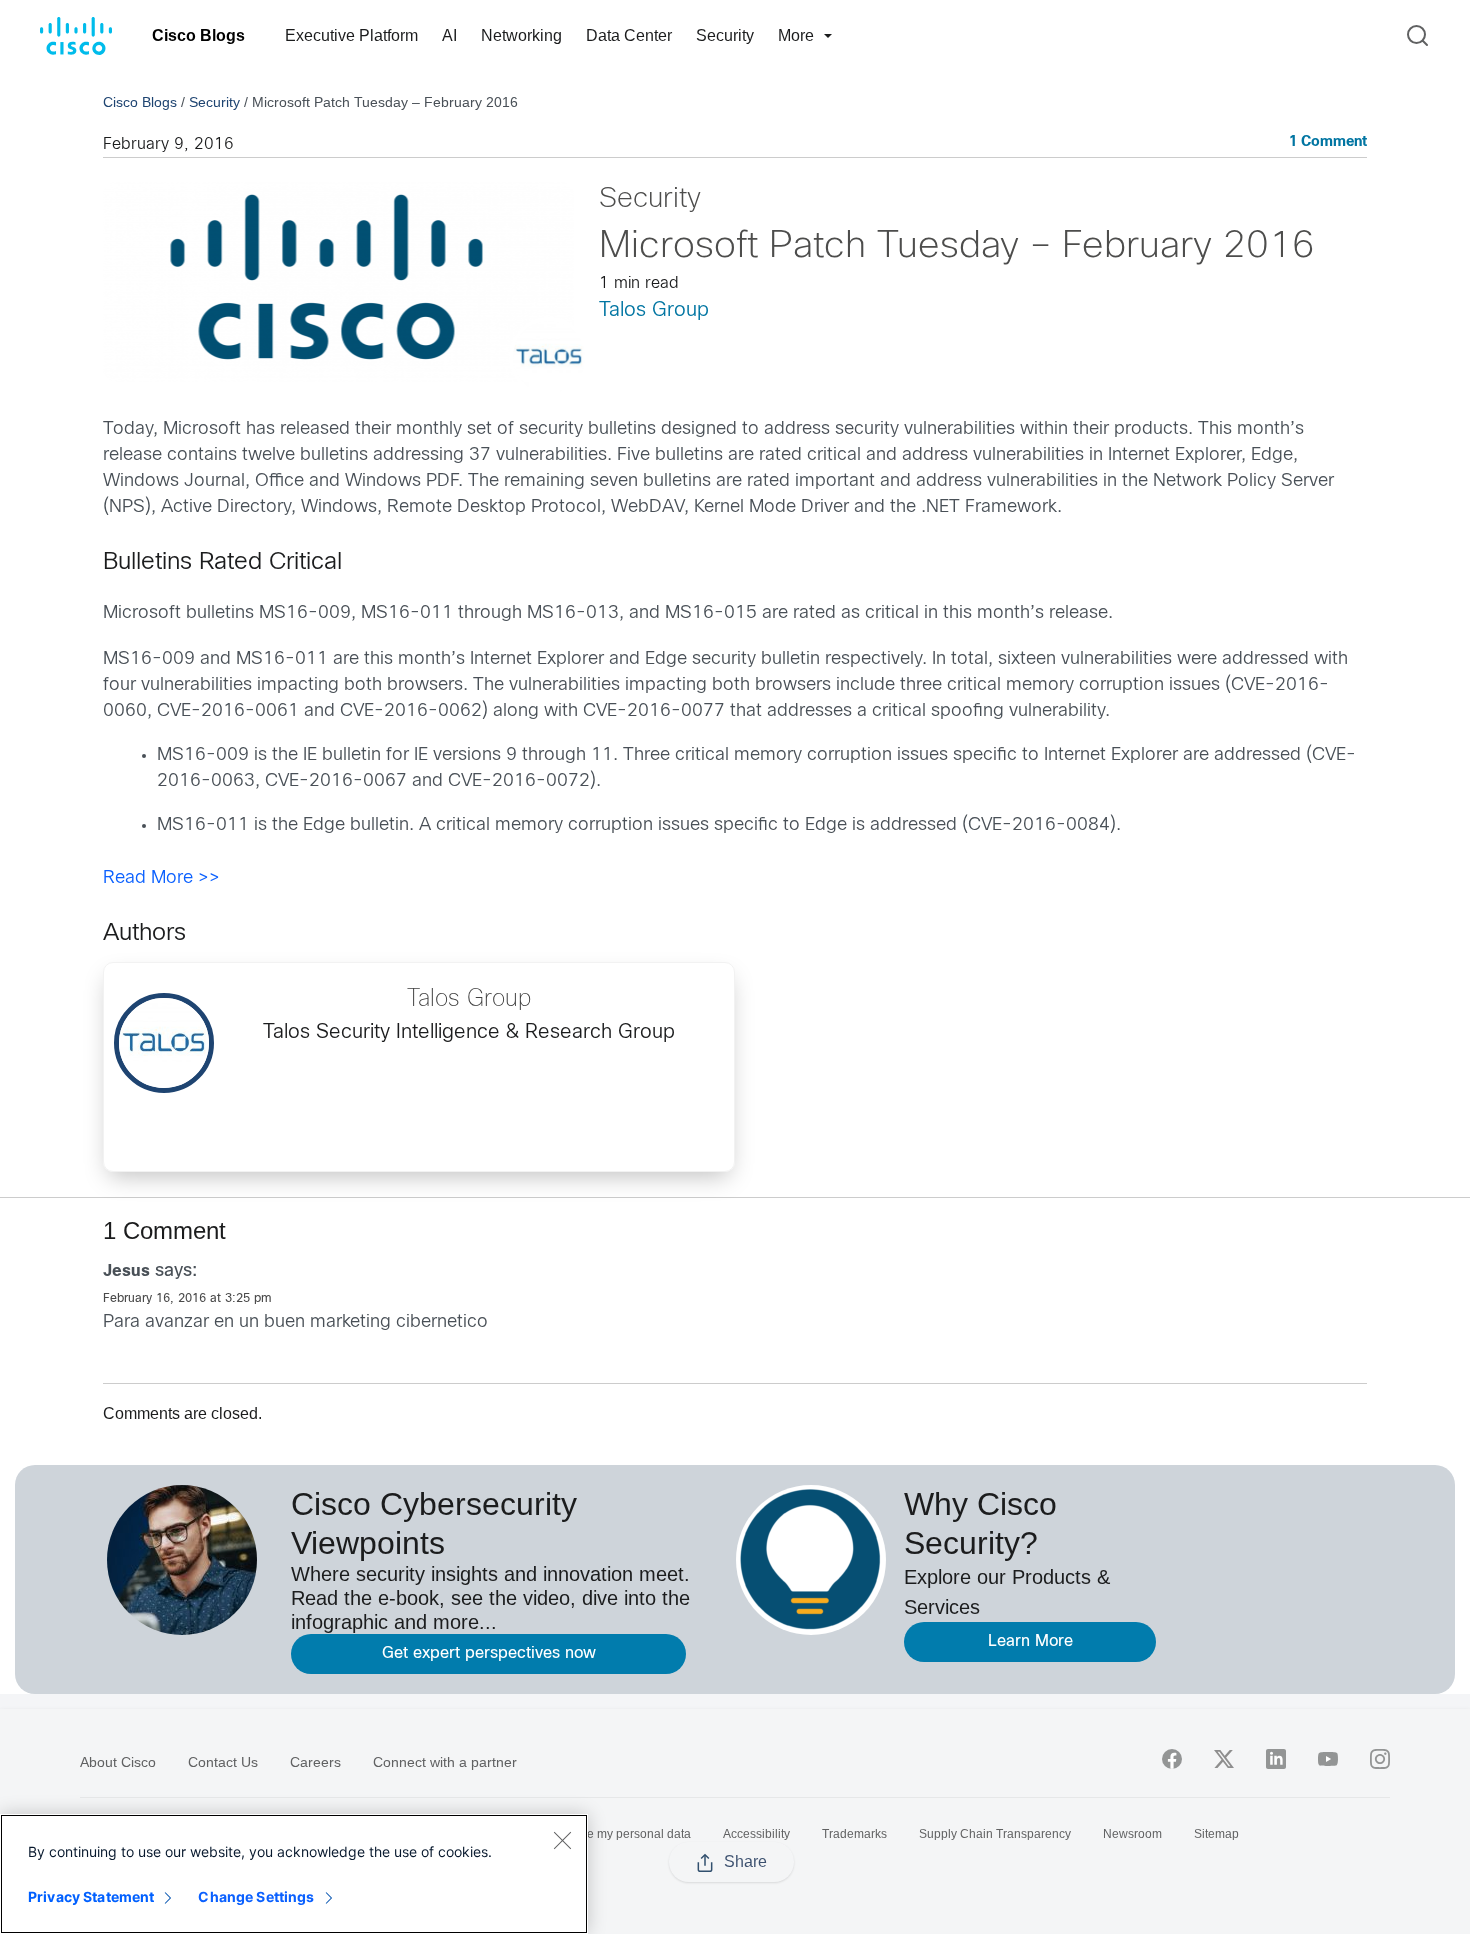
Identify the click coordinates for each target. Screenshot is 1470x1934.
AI (449, 35)
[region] (294, 1874)
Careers (315, 1762)
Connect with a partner (445, 1762)
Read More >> (161, 878)
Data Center (629, 35)
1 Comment (1328, 142)
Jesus (126, 1271)
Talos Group (654, 310)
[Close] (562, 1840)
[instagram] (1380, 1759)
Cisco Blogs (198, 35)
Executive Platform (351, 35)
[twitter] (1224, 1759)
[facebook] (1172, 1759)
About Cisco (118, 1762)
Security (725, 35)
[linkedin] (1276, 1759)
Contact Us (223, 1762)
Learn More (1030, 1641)
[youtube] (1328, 1759)
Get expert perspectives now (489, 1653)
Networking (521, 35)
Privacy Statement (91, 1896)
